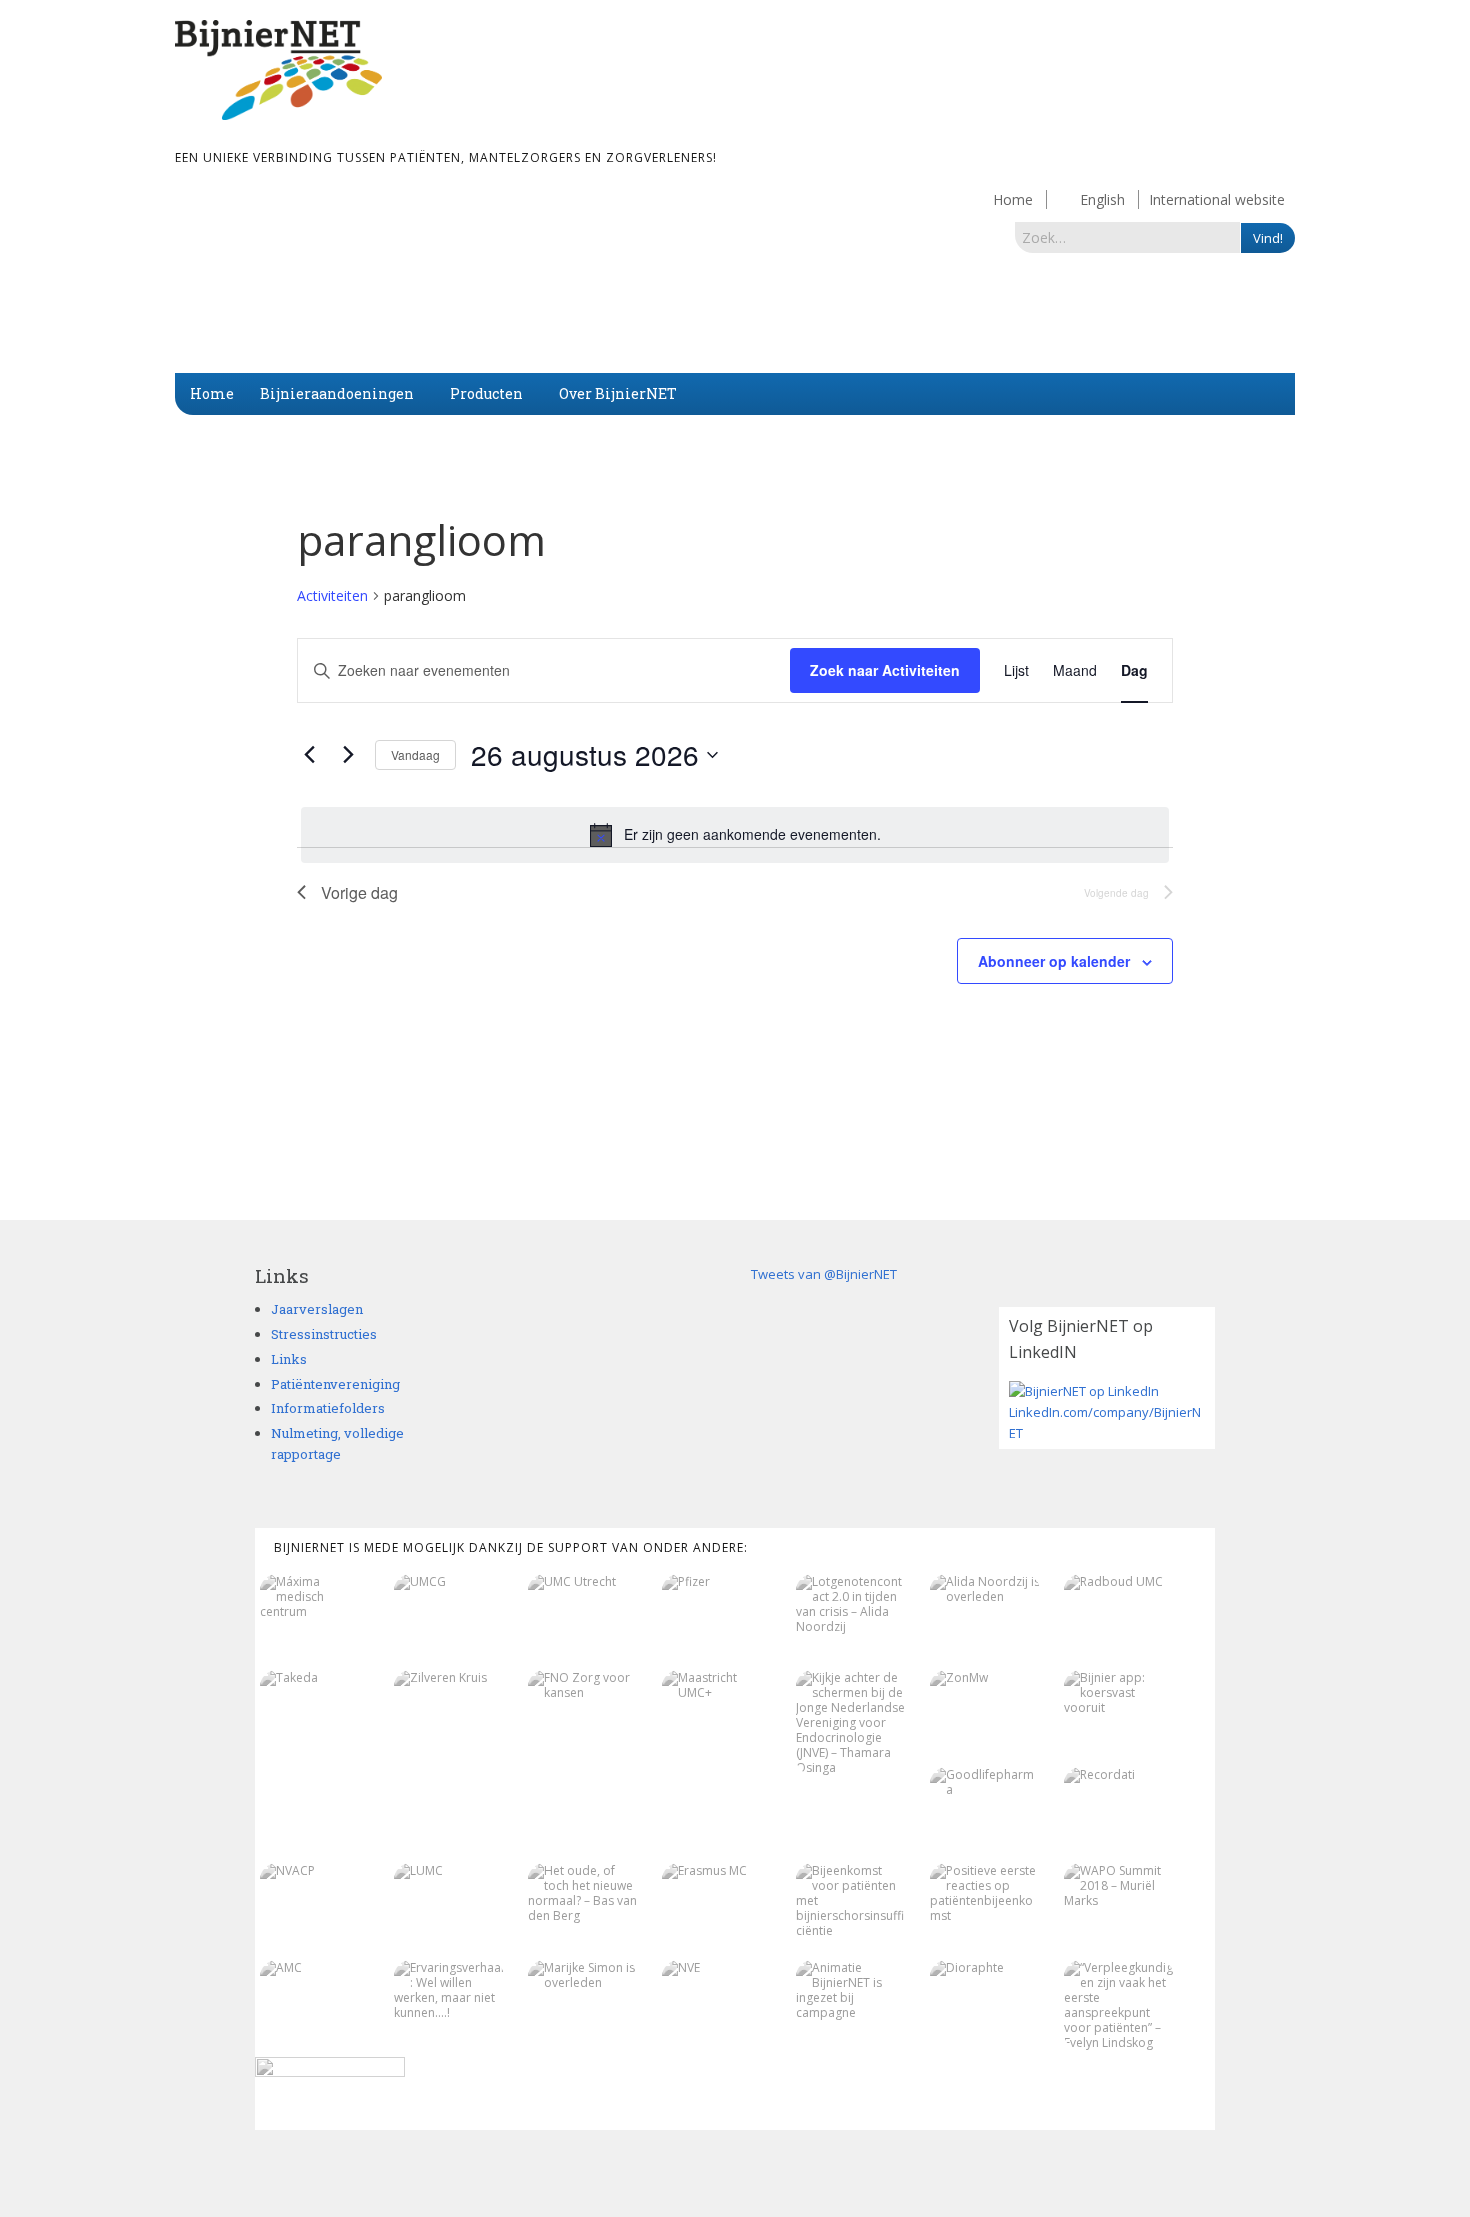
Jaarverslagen (317, 1309)
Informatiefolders (328, 1408)
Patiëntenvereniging (335, 1384)
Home (1013, 199)
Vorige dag (359, 892)
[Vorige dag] (309, 755)
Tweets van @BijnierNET (824, 1274)
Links (289, 1359)
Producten (486, 393)
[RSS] (1204, 2159)
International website (1217, 199)
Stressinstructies (324, 1334)
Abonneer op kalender (1054, 961)
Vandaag (415, 754)
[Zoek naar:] (1128, 237)
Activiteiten (332, 595)
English (1102, 199)
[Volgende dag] (348, 755)
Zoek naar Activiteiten (885, 670)
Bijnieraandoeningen (337, 393)
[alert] (735, 835)
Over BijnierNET (618, 393)
